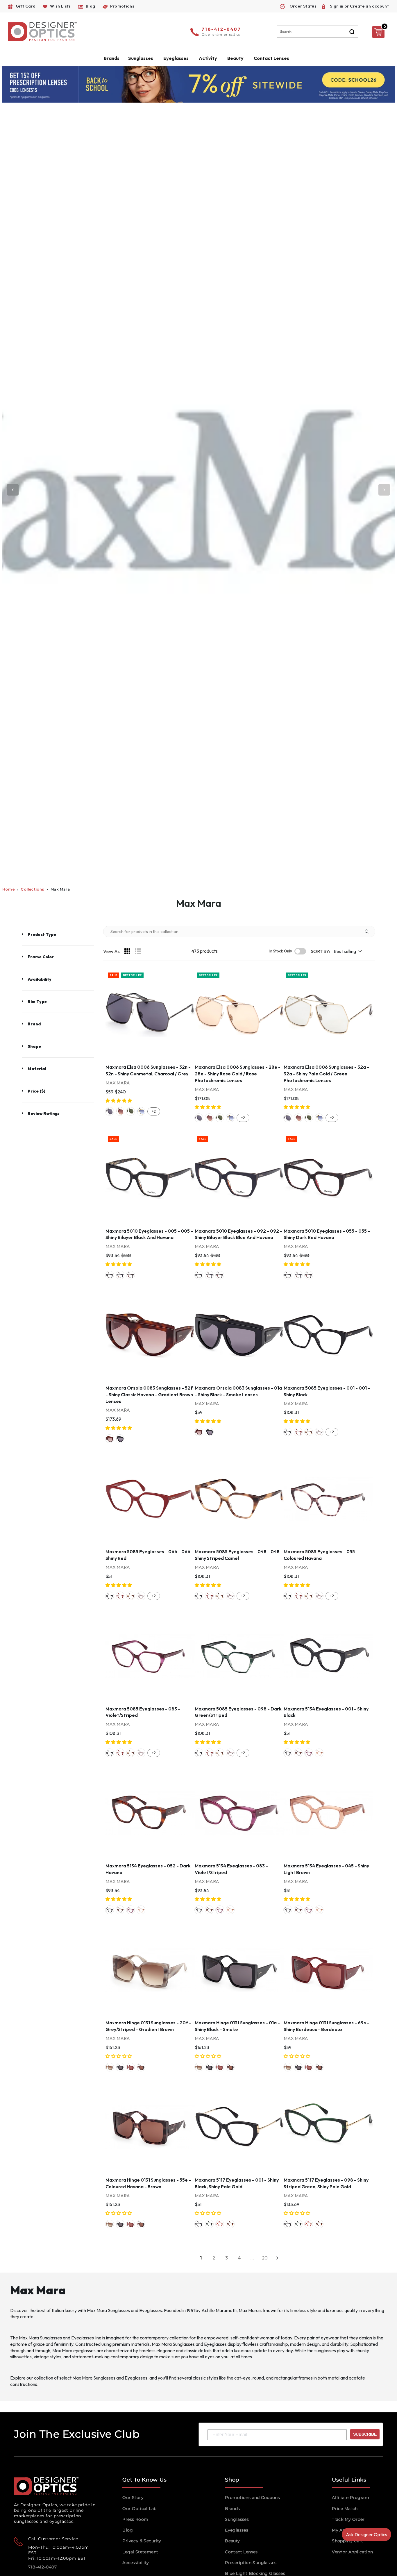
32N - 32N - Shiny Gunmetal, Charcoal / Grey (110, 1111)
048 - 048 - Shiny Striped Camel (309, 1432)
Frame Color (41, 957)
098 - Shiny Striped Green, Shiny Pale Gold (209, 2224)
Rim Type (37, 1002)
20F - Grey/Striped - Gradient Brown (110, 2067)
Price (36, 1091)
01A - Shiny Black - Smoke (120, 2067)
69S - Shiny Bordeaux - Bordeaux (130, 2067)
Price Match (345, 2509)
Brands (232, 2509)
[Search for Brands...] (369, 932)
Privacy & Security (142, 2541)
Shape (34, 1046)
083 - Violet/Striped (309, 1753)
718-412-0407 (221, 30)
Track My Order (348, 2519)
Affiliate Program (350, 2498)
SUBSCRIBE (365, 2434)
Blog (128, 2530)
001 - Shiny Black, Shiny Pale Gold (199, 2224)
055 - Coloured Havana (319, 1432)
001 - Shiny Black (288, 1753)
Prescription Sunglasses (251, 2563)
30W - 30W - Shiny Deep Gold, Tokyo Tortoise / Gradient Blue (141, 1111)
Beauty (235, 58)
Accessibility (136, 2563)
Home (9, 889)
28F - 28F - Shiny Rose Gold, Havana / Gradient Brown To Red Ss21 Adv (120, 1111)
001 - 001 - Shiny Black (288, 1432)
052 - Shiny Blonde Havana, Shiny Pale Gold (230, 2224)
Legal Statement (140, 2552)
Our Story (133, 2498)
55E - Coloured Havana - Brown (141, 2067)
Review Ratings (44, 1113)
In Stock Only (281, 951)
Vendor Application (352, 2552)
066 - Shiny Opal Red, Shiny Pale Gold (220, 2224)
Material (37, 1069)
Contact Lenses (271, 58)
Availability (40, 979)
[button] (119, 1101)
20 (265, 2258)
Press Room (135, 2519)
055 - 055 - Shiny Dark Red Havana (130, 1275)
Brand (34, 1024)
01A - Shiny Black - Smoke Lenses (120, 1439)
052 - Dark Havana (298, 1753)
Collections (33, 889)
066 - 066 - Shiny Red (298, 1432)
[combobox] (318, 32)
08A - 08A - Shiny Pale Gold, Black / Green (130, 1111)
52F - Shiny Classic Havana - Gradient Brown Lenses (110, 1439)
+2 (154, 1111)
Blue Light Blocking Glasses (255, 2573)
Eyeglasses (237, 2530)
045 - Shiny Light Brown (319, 1753)
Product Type (42, 934)
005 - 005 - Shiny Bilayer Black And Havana (110, 1275)
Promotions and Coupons (252, 2498)
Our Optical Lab (139, 2509)
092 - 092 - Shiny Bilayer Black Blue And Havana (120, 1275)
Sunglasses (237, 2519)
